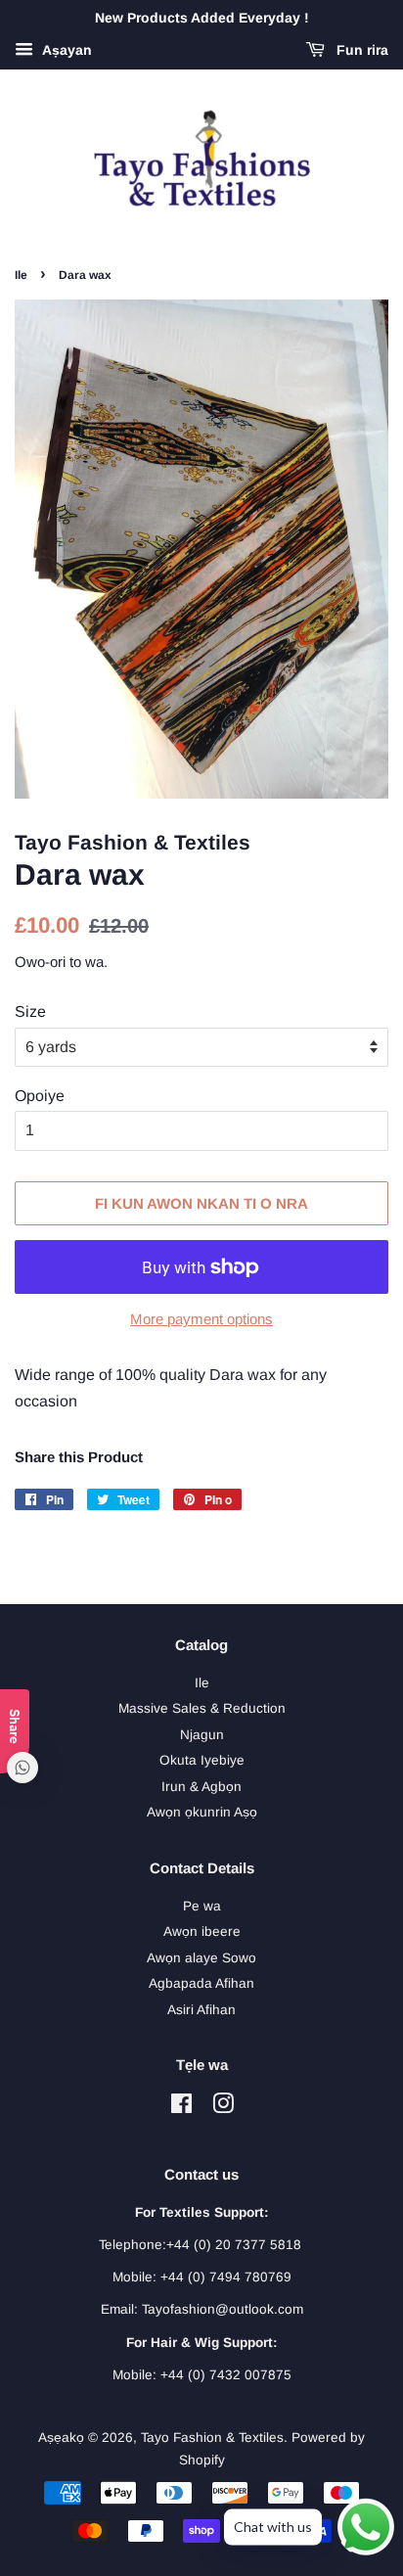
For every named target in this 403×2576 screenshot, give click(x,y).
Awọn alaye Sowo (201, 1958)
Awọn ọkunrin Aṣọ (202, 1812)
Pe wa (202, 1906)
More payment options (201, 1319)
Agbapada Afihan (201, 1983)
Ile (21, 275)
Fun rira (360, 50)
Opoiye (40, 1096)
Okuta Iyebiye (202, 1760)
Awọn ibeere (202, 1932)
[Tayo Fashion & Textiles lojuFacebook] (181, 2108)
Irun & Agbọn (201, 1787)
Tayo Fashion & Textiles (212, 2438)
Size (30, 1012)
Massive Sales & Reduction (202, 1708)
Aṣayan (65, 50)
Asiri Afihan (201, 2010)
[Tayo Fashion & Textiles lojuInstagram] (223, 2108)
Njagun (202, 1735)
